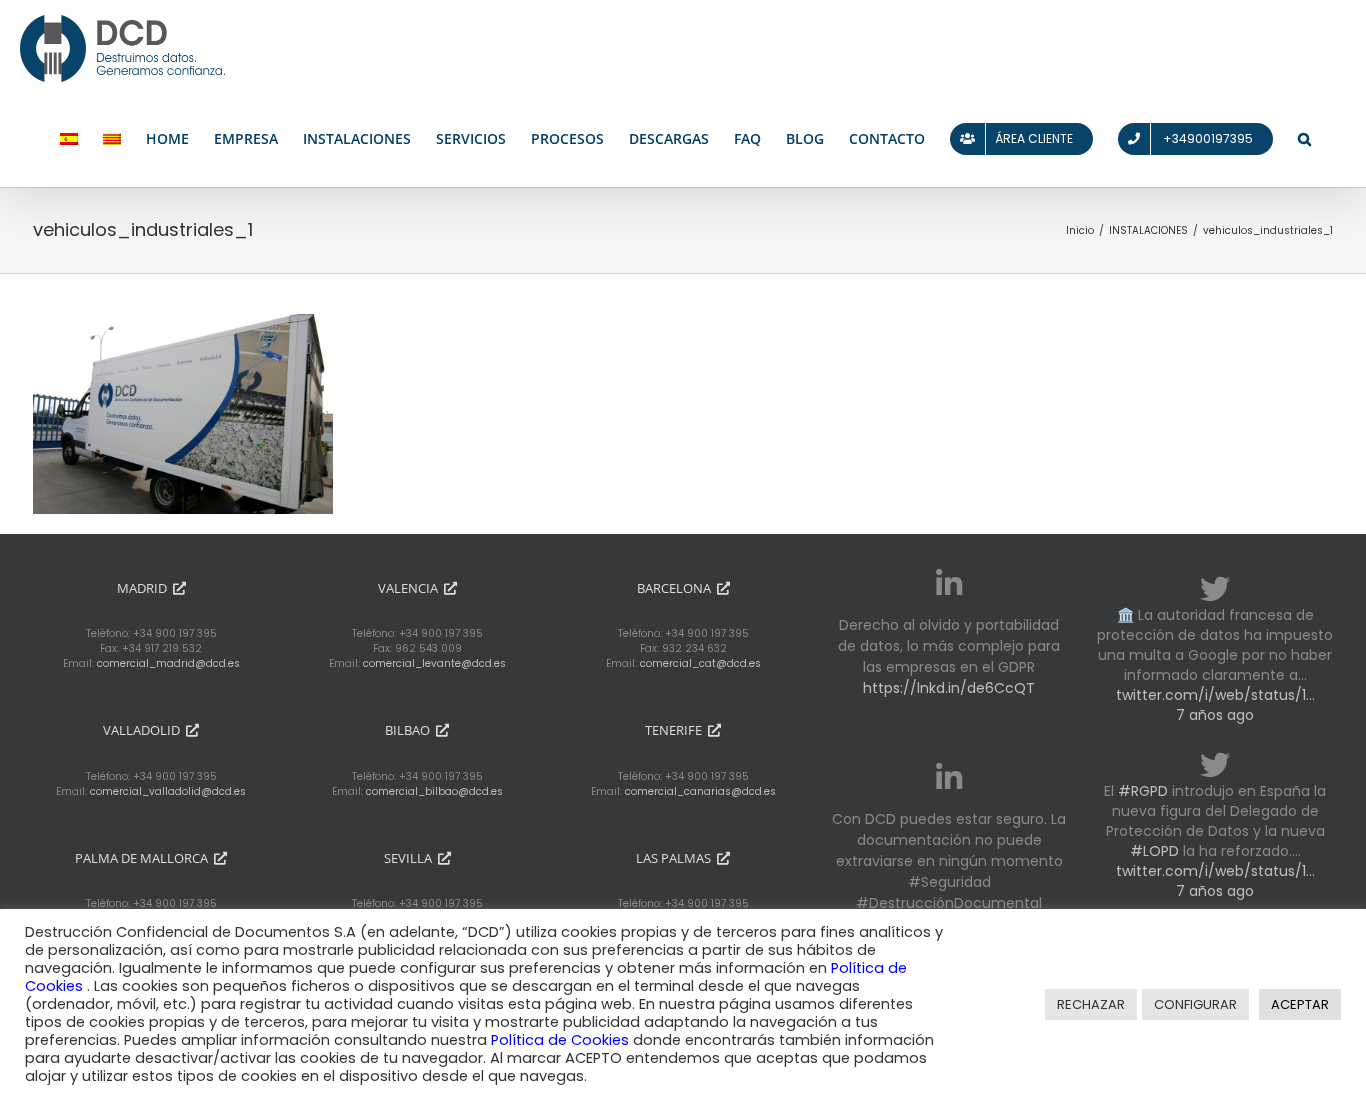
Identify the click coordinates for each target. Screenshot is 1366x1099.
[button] (1304, 139)
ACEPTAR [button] (1300, 1004)
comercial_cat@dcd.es (700, 663)
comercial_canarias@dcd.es (700, 791)
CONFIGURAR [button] (1195, 1004)
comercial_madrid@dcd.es (168, 663)
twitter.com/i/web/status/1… (1215, 695)
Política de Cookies (562, 1040)
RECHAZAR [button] (1091, 1004)
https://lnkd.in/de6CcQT (949, 688)
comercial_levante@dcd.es (434, 663)
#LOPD (1154, 851)
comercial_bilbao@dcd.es (434, 791)
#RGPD (1143, 791)
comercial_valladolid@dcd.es (168, 791)
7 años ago (1215, 715)
